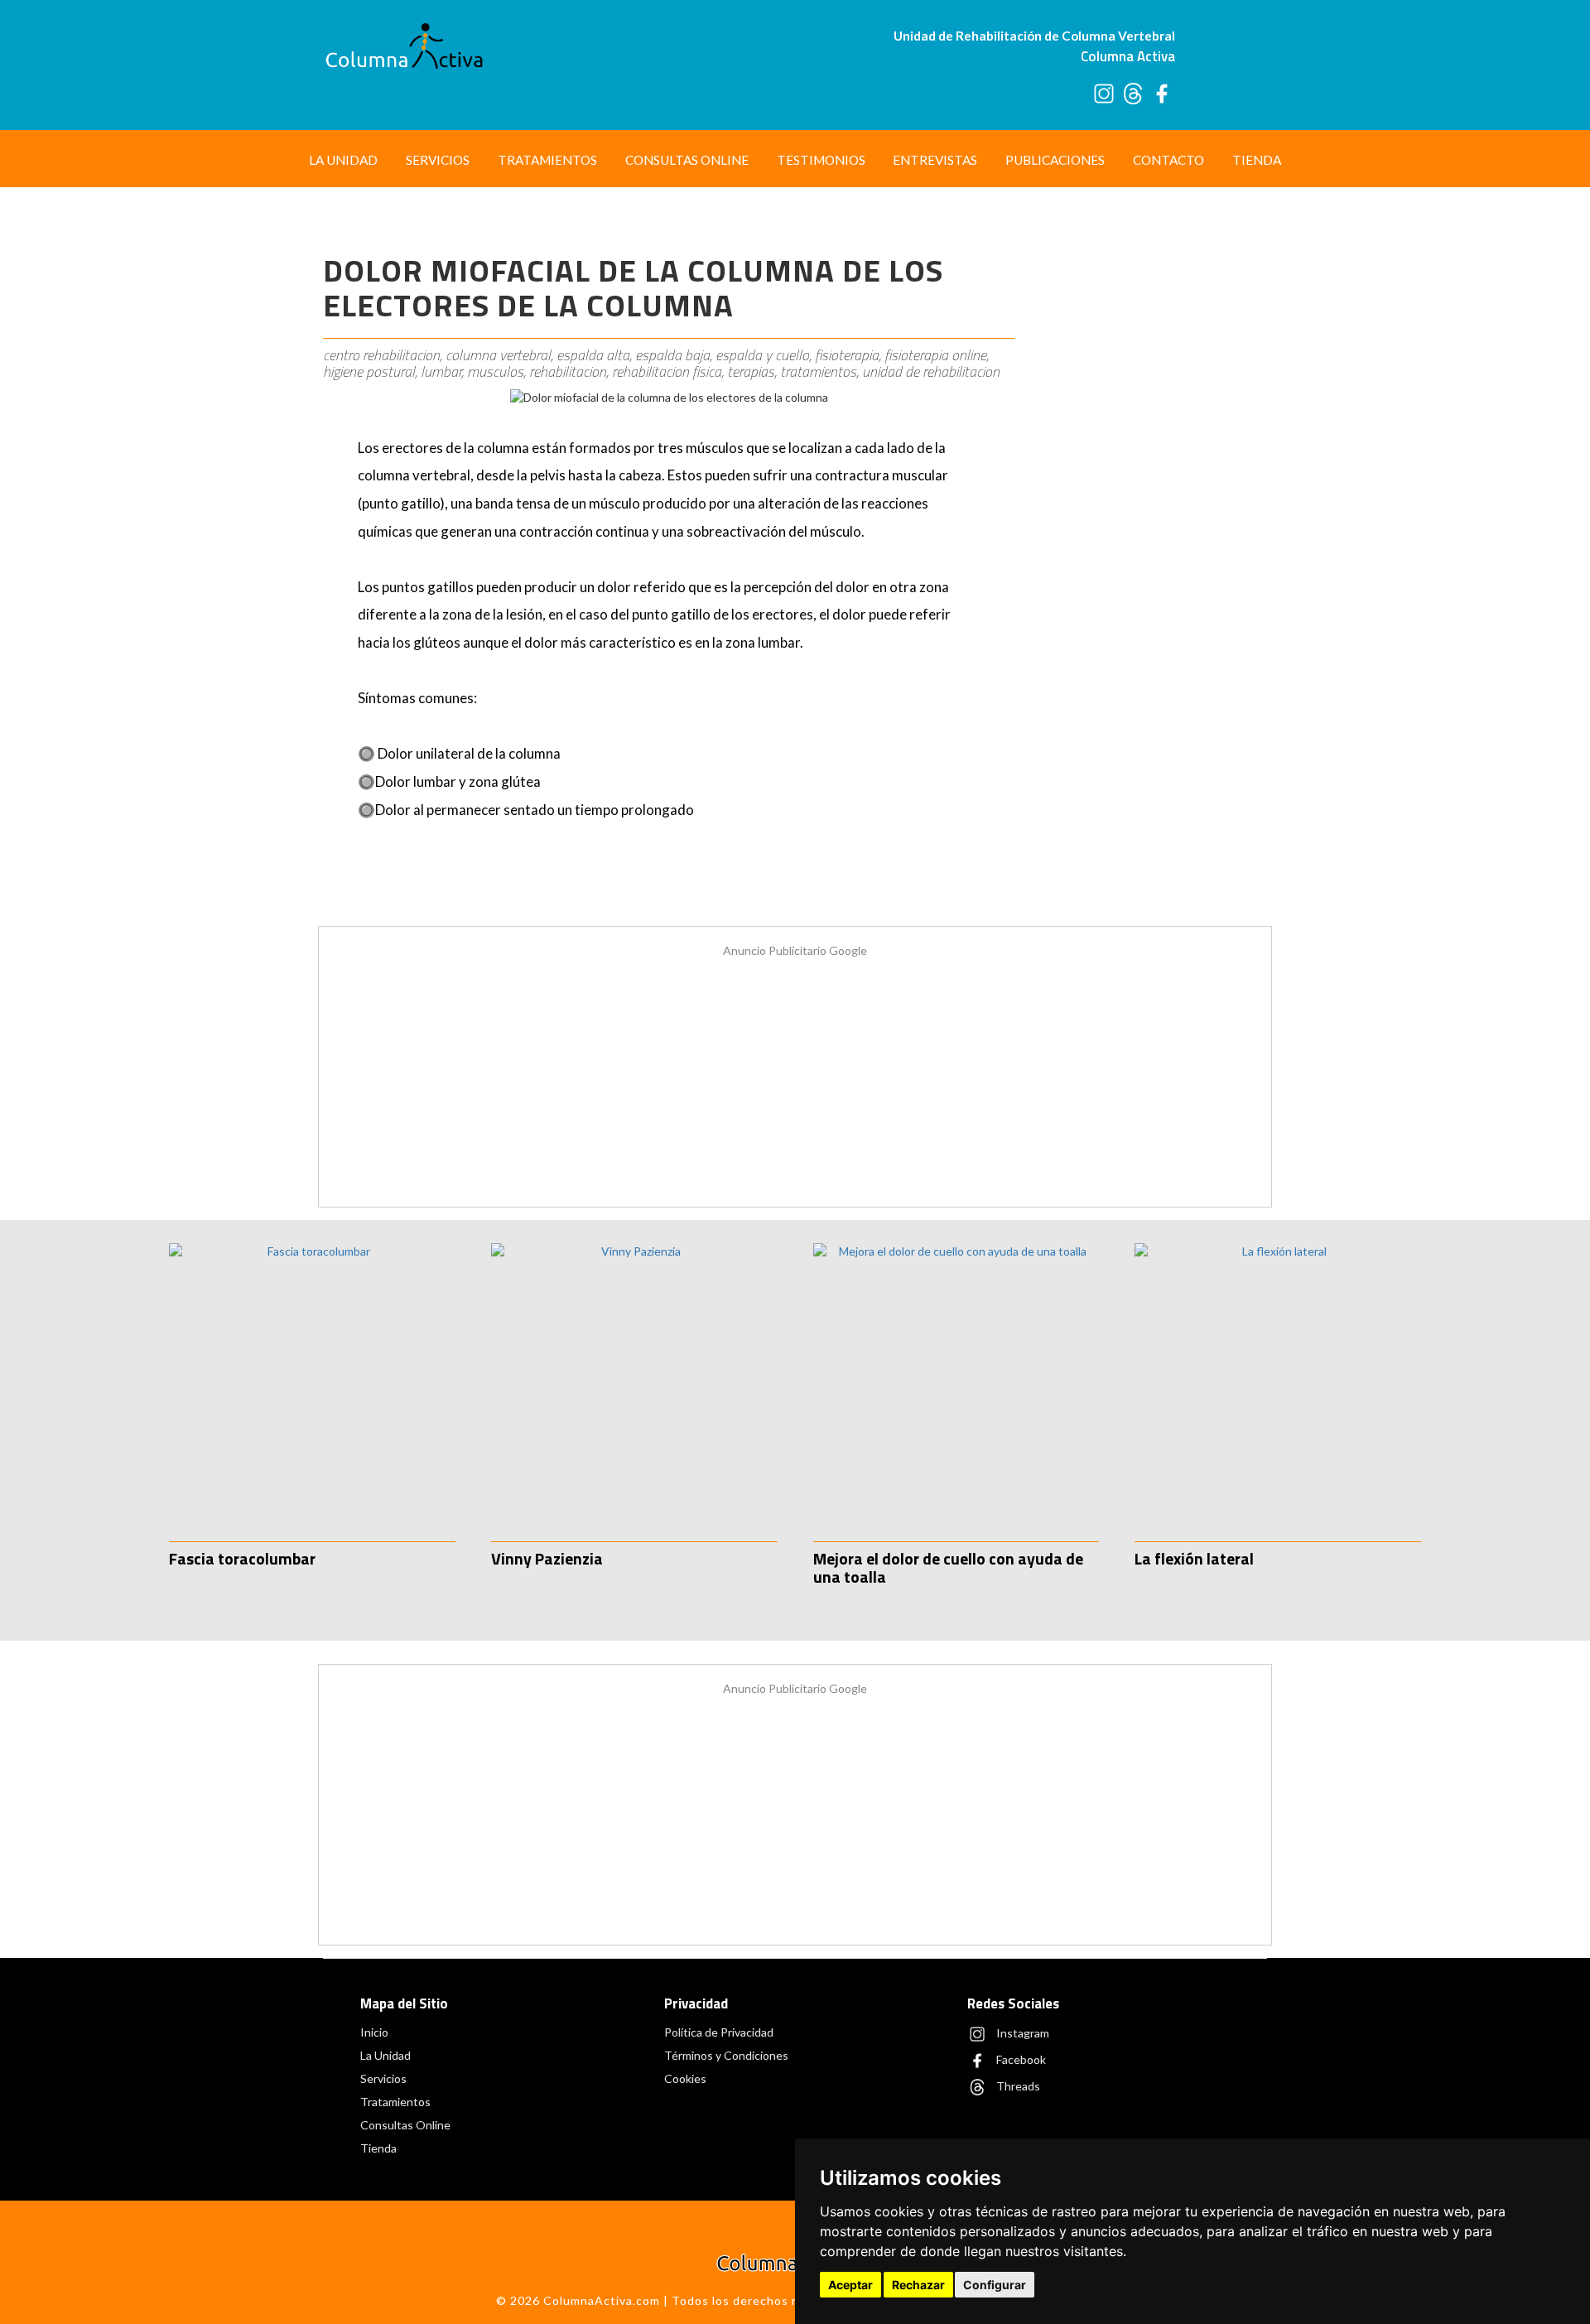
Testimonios (821, 160)
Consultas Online (687, 160)
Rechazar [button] (918, 2285)
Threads (1017, 2085)
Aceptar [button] (850, 2285)
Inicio (374, 2032)
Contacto (1168, 160)
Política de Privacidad (719, 2032)
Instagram (1021, 2032)
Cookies (685, 2078)
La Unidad (343, 160)
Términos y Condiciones (726, 2055)
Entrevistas (935, 160)
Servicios (438, 160)
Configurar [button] (995, 2285)
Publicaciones (1055, 160)
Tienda (1257, 160)
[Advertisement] (1149, 470)
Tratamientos (547, 160)
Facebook (1020, 2059)
